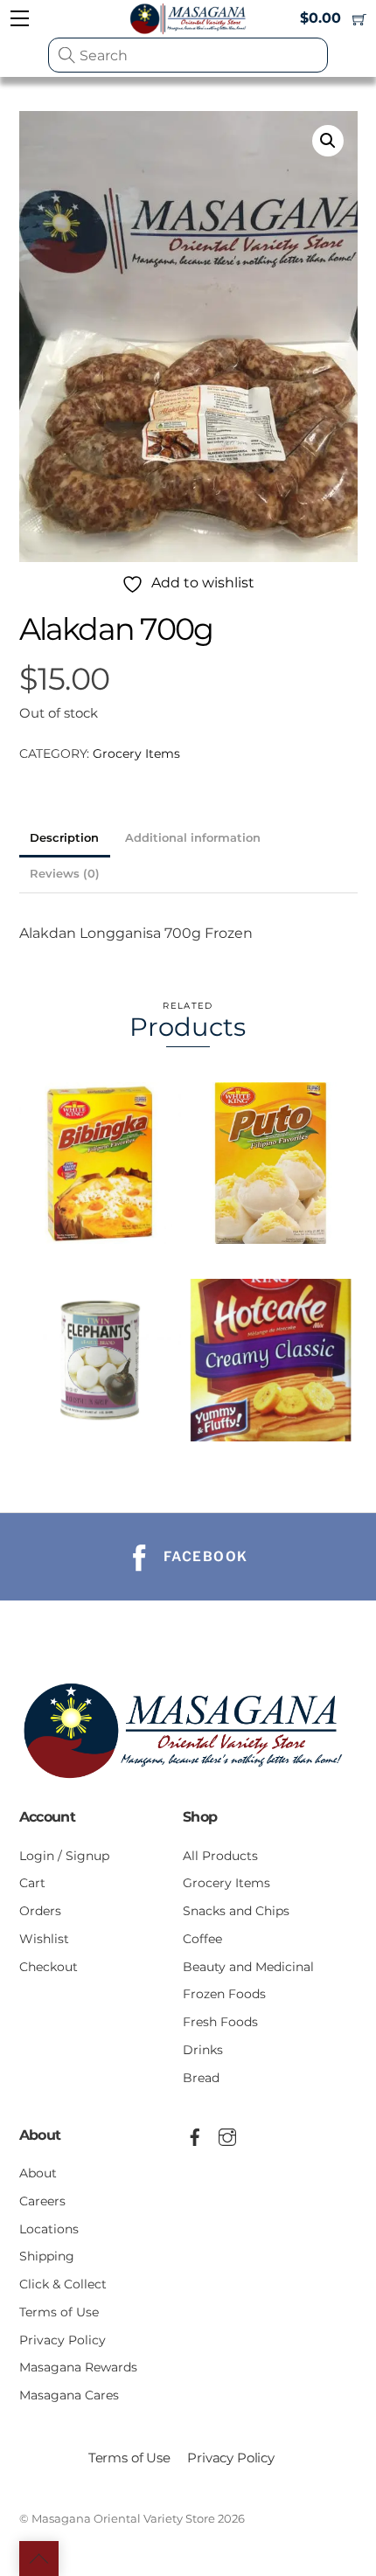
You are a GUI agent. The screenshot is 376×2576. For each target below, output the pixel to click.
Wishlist (44, 1939)
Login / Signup (64, 1856)
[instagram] (227, 2135)
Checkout (49, 1967)
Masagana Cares (69, 2395)
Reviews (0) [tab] (65, 874)
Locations (49, 2229)
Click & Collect (63, 2284)
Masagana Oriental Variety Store (123, 2518)
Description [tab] (64, 838)
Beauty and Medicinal (248, 1967)
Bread (201, 2078)
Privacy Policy (63, 2340)
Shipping (47, 2256)
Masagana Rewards (78, 2367)
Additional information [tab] (193, 838)
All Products (220, 1856)
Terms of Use (59, 2312)
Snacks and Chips (236, 1911)
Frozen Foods (224, 1994)
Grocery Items (136, 753)
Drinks (203, 2050)
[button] (328, 141)
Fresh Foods (220, 2022)
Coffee (202, 1939)
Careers (42, 2201)
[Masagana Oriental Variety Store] (188, 1784)
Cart (32, 1883)
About (38, 2173)
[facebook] (195, 2135)
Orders (40, 1911)
